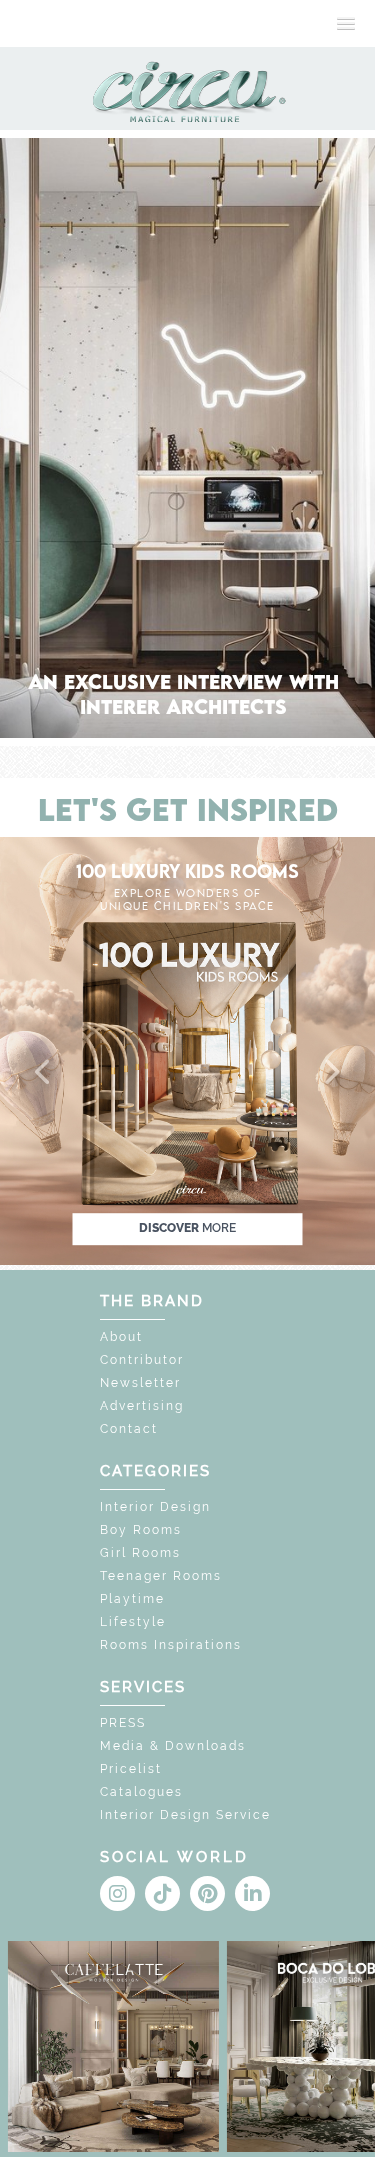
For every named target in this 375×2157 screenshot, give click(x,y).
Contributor (142, 1360)
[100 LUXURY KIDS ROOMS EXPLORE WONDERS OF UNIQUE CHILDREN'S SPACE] (187, 1049)
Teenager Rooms (161, 1576)
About (121, 1337)
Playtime (132, 1599)
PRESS (123, 1723)
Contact (129, 1429)
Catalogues (141, 1792)
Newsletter (140, 1383)
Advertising (142, 1406)
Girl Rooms (140, 1553)
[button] (44, 1073)
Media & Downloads (173, 1746)
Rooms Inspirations (171, 1645)
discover (187, 1228)
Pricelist (131, 1769)
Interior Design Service (185, 1815)
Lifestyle (133, 1622)
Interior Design (155, 1507)
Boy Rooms (141, 1530)
